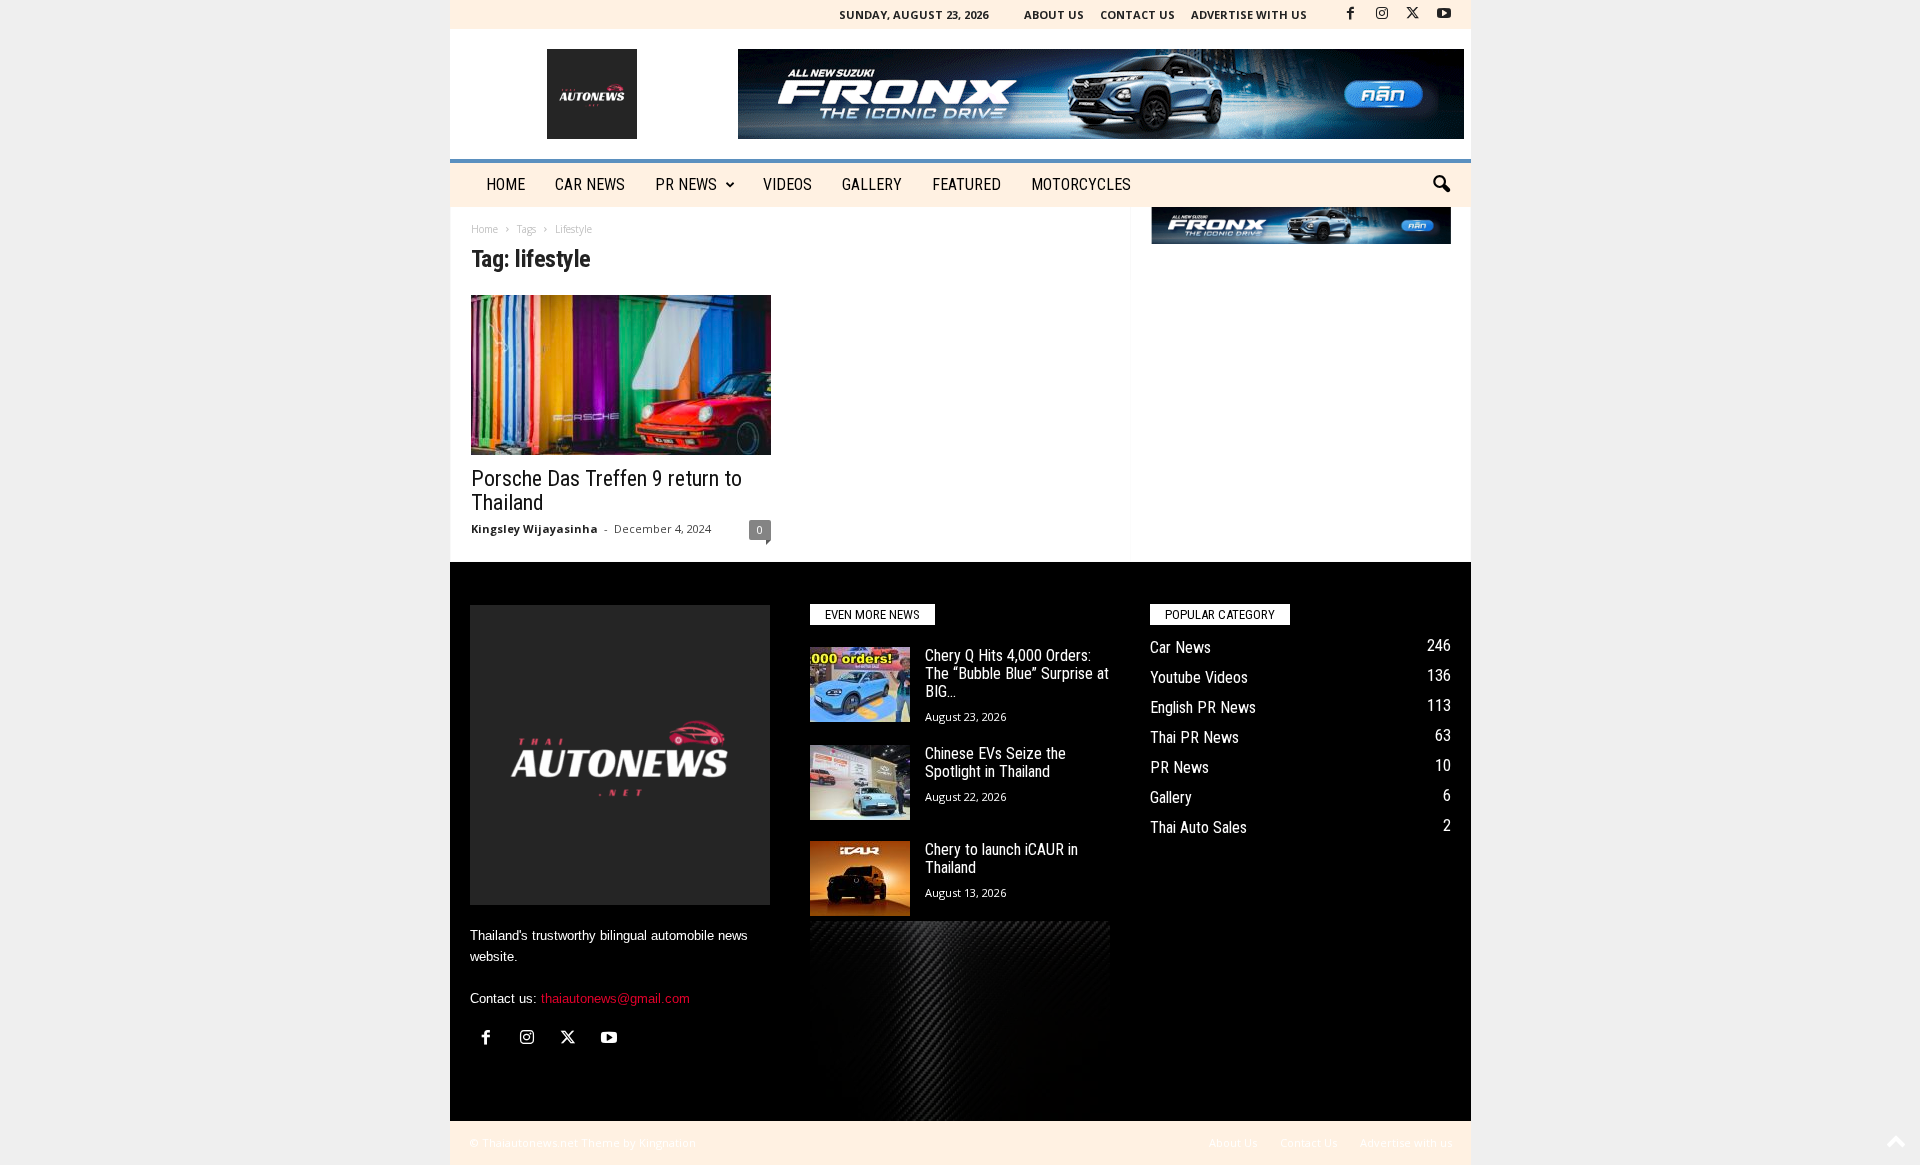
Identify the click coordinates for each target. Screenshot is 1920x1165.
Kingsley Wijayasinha (534, 528)
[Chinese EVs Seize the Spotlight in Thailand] (860, 782)
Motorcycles (1081, 184)
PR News (686, 184)
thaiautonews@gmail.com (615, 998)
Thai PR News (1194, 737)
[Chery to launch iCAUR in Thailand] (860, 878)
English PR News (1203, 707)
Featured (966, 184)
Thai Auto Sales (1198, 827)
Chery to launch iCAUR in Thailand (1001, 858)
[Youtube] (1444, 14)
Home (505, 184)
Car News (1180, 647)
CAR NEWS (590, 184)
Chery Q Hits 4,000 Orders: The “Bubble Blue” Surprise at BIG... (1017, 673)
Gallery (872, 184)
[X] (1413, 14)
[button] (1441, 185)
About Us (1054, 14)
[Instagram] (1382, 14)
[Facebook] (1351, 14)
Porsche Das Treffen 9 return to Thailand (606, 490)
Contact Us (1137, 14)
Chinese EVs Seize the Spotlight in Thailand (995, 762)
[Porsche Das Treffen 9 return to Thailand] (621, 375)
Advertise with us (1249, 14)
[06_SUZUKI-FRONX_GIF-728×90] (1301, 225)
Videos (787, 184)
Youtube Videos (1199, 677)
